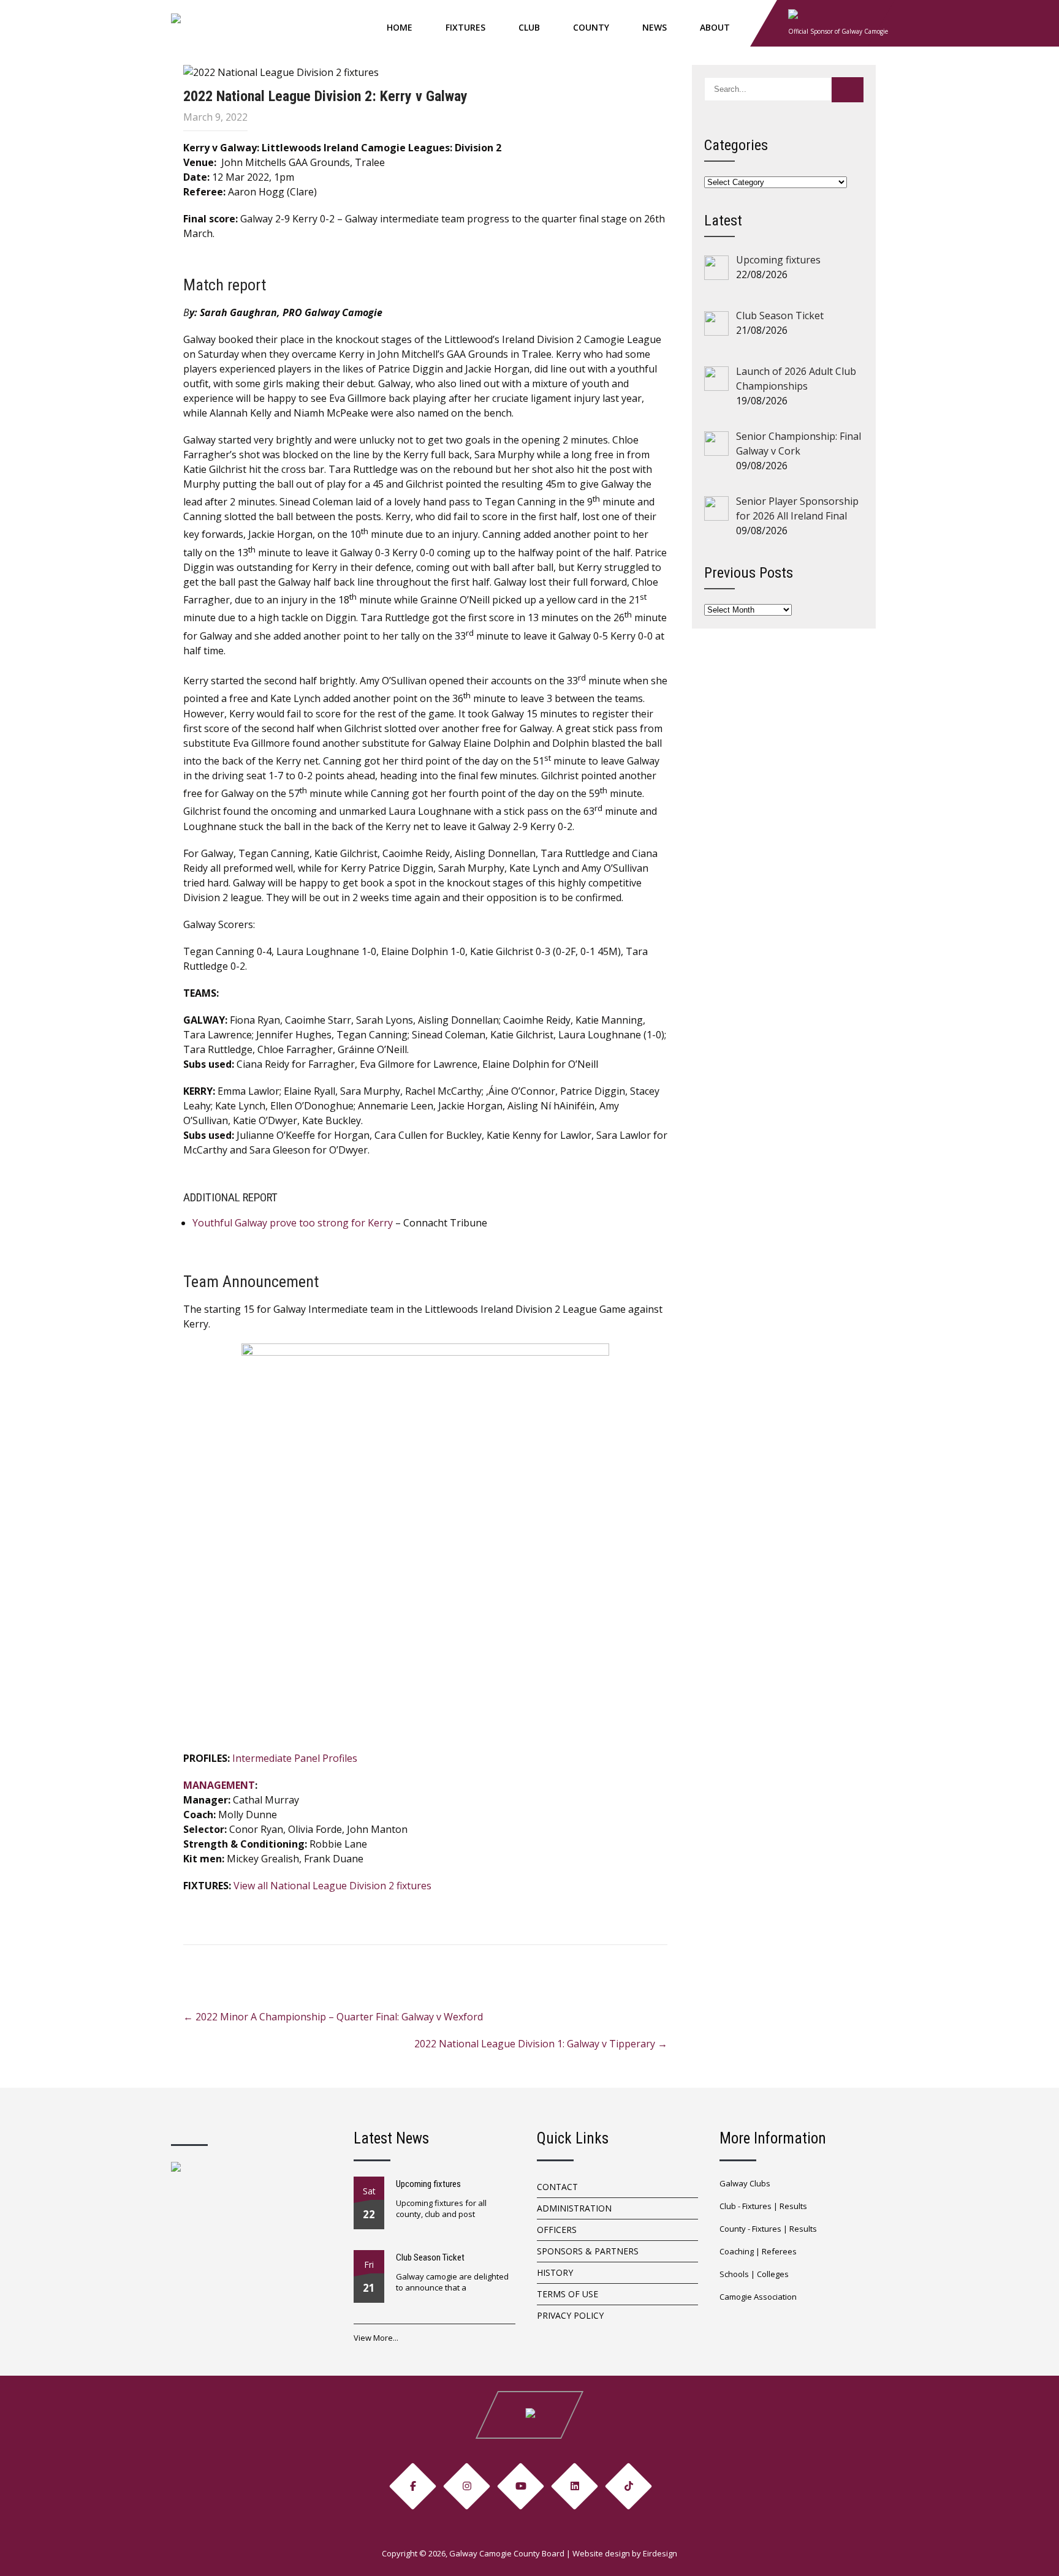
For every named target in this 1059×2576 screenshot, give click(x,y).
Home (400, 27)
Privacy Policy (570, 2315)
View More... (376, 2338)
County (591, 27)
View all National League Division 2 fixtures (332, 1886)
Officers (557, 2230)
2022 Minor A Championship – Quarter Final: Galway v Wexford (333, 2017)
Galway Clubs (745, 2183)
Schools (734, 2274)
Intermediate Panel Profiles (295, 1758)
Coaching (737, 2251)
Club (529, 27)
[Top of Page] (1024, 2550)
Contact (557, 2187)
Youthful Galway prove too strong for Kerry (293, 1223)
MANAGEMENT (219, 1785)
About (715, 27)
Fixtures (465, 27)
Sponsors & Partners (588, 2251)
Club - (731, 2206)
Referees (779, 2251)
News (655, 27)
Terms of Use (567, 2294)
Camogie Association (758, 2297)
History (555, 2272)
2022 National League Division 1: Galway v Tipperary (541, 2044)
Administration (574, 2208)
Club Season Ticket (430, 2257)
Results (793, 2206)
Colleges (773, 2274)
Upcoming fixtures (428, 2184)
